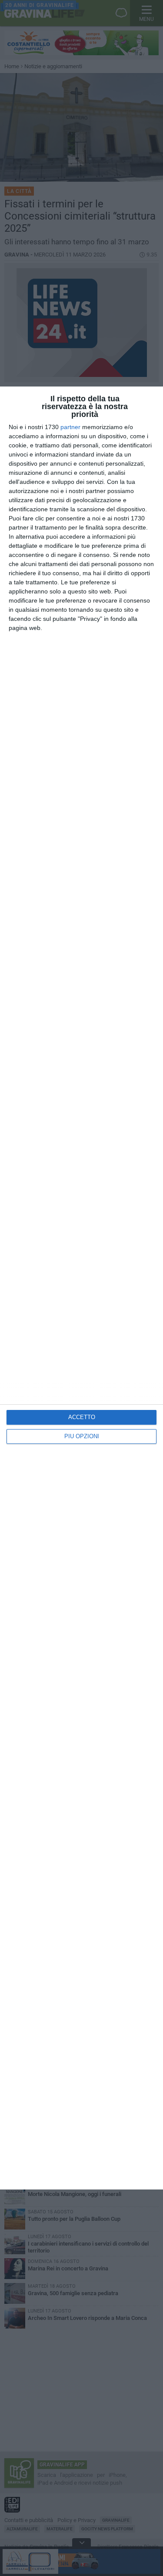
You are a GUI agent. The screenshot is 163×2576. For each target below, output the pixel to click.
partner (70, 427)
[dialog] (81, 1288)
